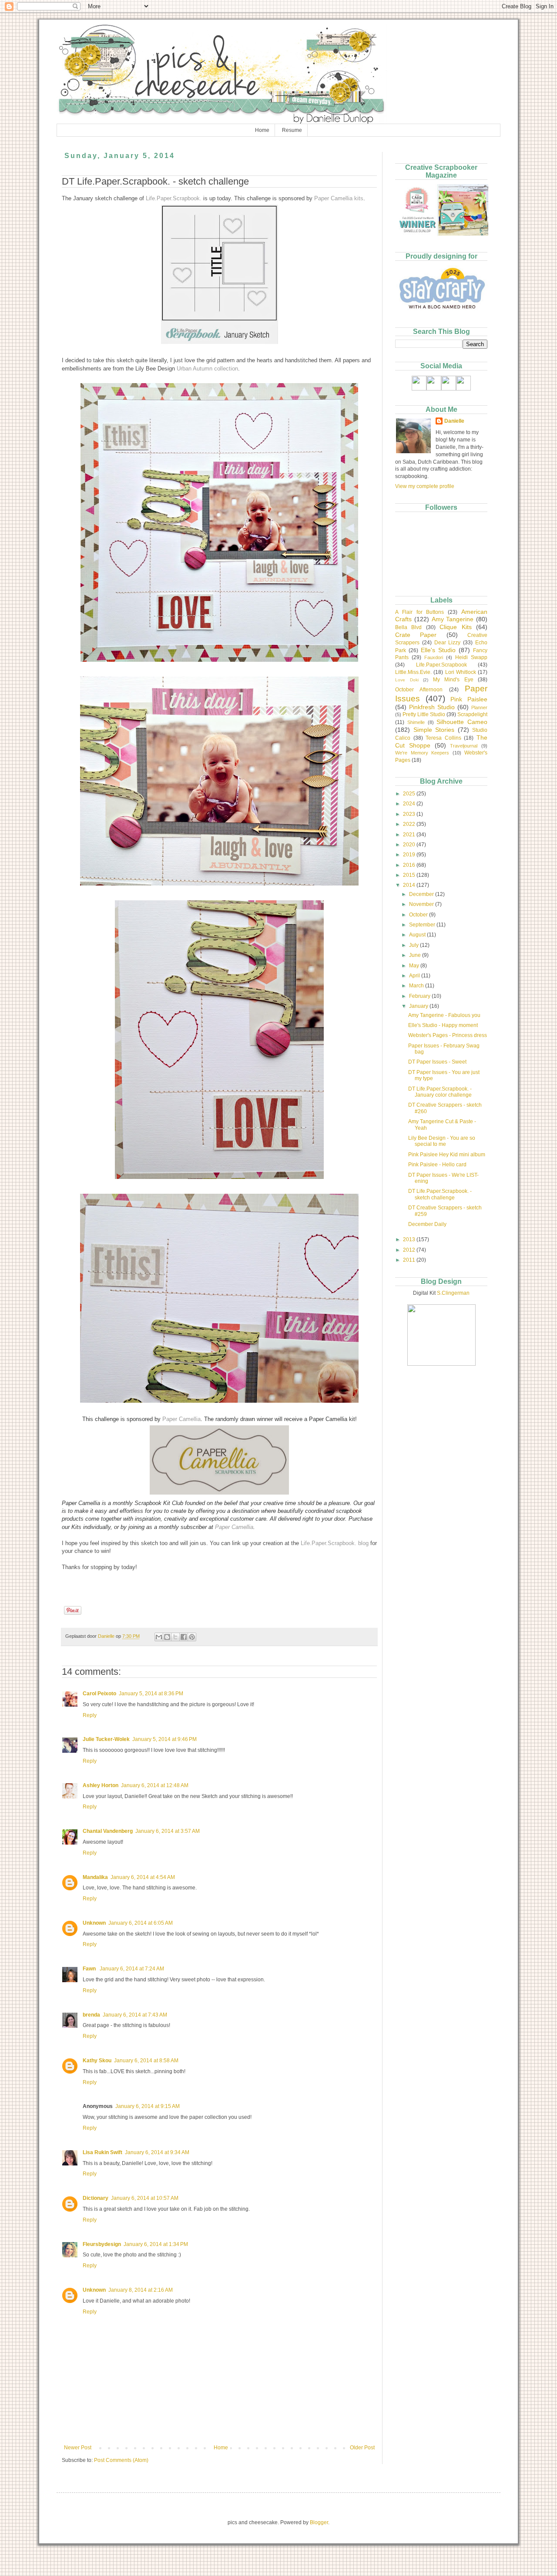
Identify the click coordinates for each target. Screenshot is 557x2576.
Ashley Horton (101, 1785)
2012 (410, 1250)
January (419, 1006)
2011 (410, 1260)
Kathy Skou (97, 2061)
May (415, 966)
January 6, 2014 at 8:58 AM (146, 2061)
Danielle (454, 421)
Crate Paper (416, 635)
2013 (410, 1239)
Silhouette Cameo (462, 722)
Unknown (94, 1923)
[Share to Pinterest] (192, 1637)
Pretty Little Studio (424, 714)
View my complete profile (425, 486)
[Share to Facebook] (184, 1637)
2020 (410, 845)
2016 (410, 865)
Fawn (90, 1969)
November (422, 904)
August (418, 935)
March (417, 986)
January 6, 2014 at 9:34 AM (157, 2152)
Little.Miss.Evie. (413, 672)
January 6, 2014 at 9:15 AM (148, 2106)
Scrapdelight (472, 714)
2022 (410, 824)
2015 (410, 875)
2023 (410, 814)
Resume (292, 130)
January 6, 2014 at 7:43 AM (135, 2015)
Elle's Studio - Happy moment (443, 1025)
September (423, 925)
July (414, 945)
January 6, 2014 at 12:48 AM (155, 1785)
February (420, 996)
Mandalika (95, 1877)
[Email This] (159, 1637)
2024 (410, 804)
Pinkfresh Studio (432, 707)
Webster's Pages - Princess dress (448, 1035)
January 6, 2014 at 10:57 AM (145, 2198)
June (416, 955)
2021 (410, 835)
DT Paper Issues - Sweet (437, 1062)
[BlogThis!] (167, 1637)
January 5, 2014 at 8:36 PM (151, 1694)
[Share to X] (175, 1637)
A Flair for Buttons (419, 612)
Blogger (319, 2522)
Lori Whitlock (461, 672)
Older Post (362, 2448)
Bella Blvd (408, 627)
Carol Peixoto (99, 1694)
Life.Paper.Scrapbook (441, 665)
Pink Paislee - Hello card (437, 1165)
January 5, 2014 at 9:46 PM (164, 1739)
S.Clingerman (453, 1293)
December (422, 894)
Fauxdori (434, 657)
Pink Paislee (469, 699)
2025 (410, 794)
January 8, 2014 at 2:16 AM (141, 2290)
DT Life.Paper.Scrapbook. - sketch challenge (440, 1194)
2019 (410, 855)
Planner (479, 707)
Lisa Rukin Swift (102, 2152)
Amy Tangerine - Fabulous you (444, 1015)
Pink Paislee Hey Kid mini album (447, 1155)
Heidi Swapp (471, 657)
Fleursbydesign (102, 2244)
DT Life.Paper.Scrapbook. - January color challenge (440, 1092)
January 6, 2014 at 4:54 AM (143, 1877)
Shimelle (416, 722)
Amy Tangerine (453, 619)
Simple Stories (434, 730)
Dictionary (96, 2198)
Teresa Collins (443, 738)
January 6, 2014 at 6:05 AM (141, 1923)
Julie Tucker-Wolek (106, 1739)
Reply (90, 1715)
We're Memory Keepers (422, 753)
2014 (410, 885)
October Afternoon (419, 690)
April (415, 976)
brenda (91, 2015)
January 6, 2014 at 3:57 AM (168, 1831)
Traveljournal (464, 746)
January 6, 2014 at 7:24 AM (132, 1969)
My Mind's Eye (453, 680)
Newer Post (78, 2448)
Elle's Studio (438, 650)
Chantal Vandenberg (108, 1831)
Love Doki (407, 680)
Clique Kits (455, 627)
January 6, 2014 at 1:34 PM (156, 2244)
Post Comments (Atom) (121, 2460)
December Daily (427, 1224)
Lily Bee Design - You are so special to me (442, 1141)
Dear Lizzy (448, 643)
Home (262, 130)
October (419, 915)
